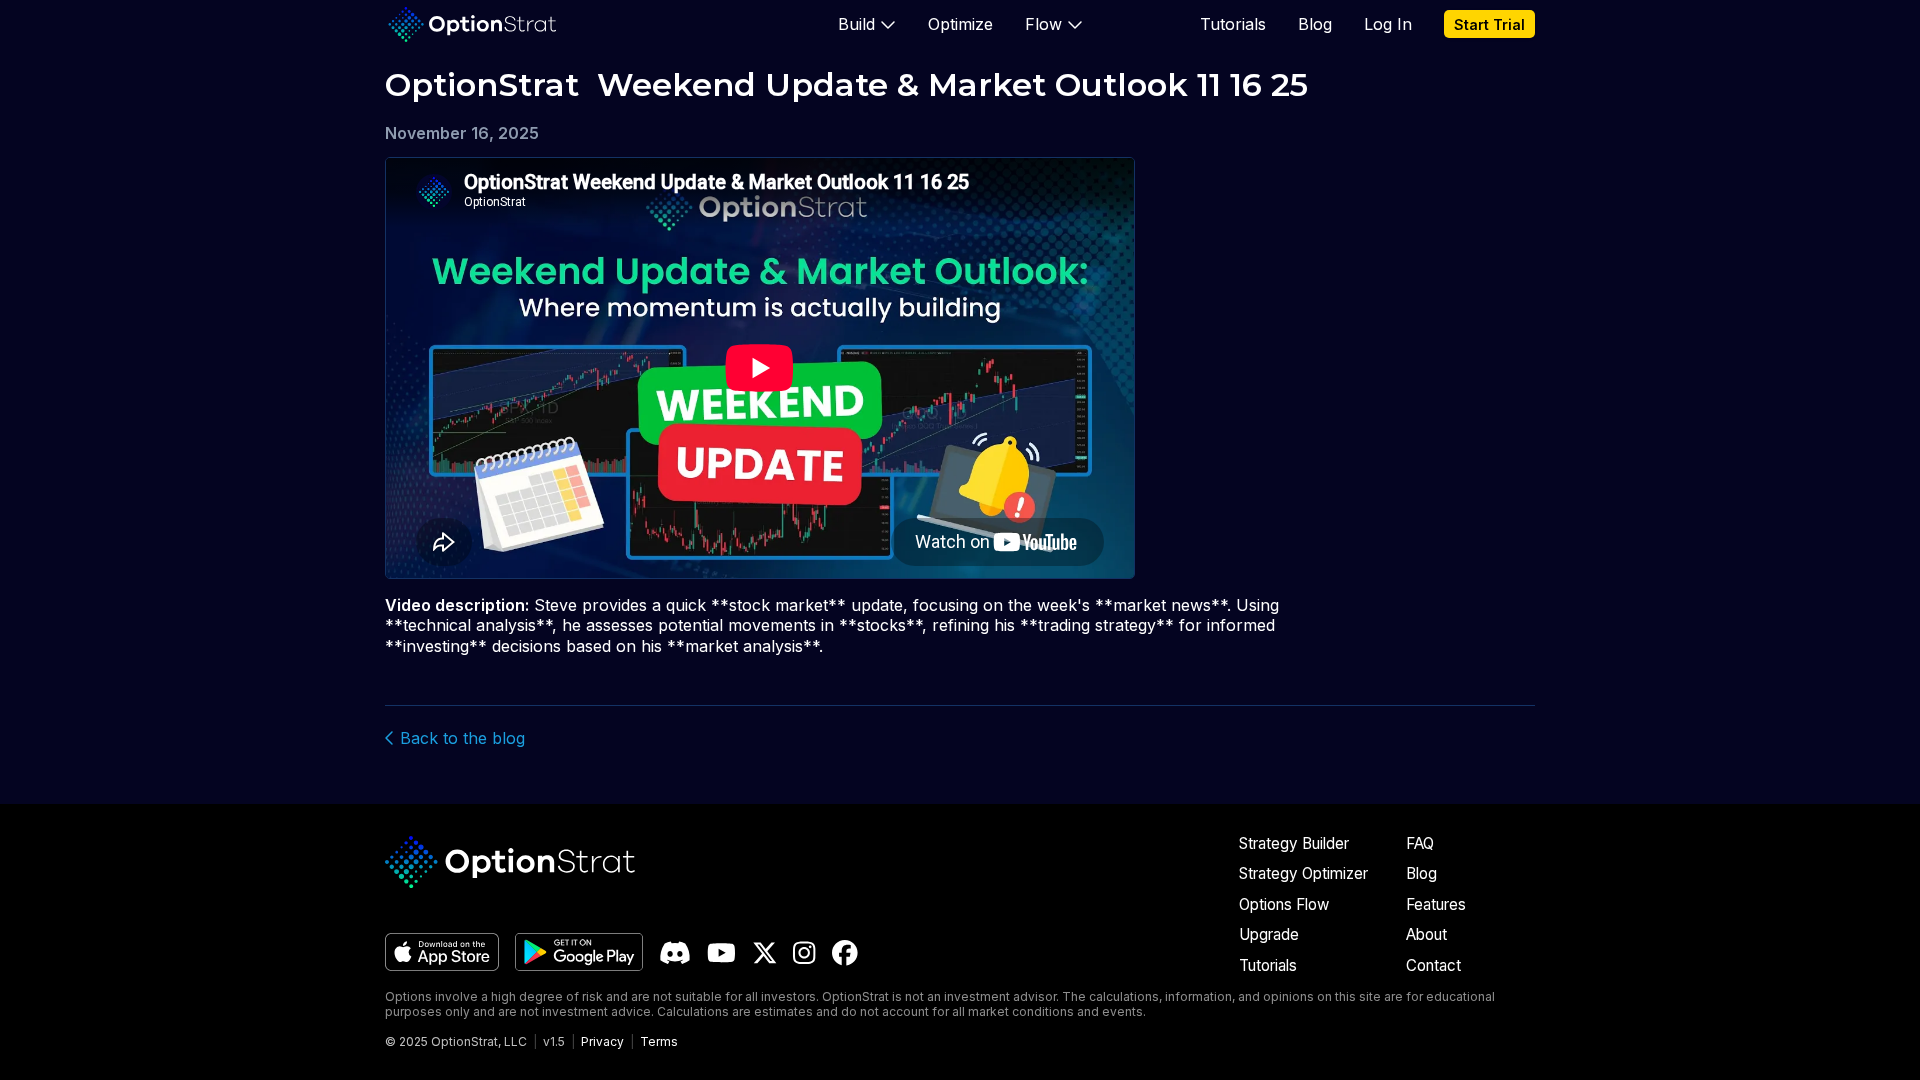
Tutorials (1233, 24)
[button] (867, 24)
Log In (1388, 24)
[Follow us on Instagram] (804, 953)
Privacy (602, 1041)
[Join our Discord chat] (675, 953)
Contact (1433, 965)
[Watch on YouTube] (721, 953)
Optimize (960, 24)
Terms (659, 1041)
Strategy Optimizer (1303, 873)
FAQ (1420, 843)
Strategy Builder (1294, 843)
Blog (1315, 24)
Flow (1043, 24)
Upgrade (1269, 934)
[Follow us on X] (765, 953)
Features (1436, 904)
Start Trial (1489, 24)
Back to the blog (460, 738)
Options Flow (1284, 904)
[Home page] (472, 24)
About (1426, 934)
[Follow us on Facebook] (845, 953)
